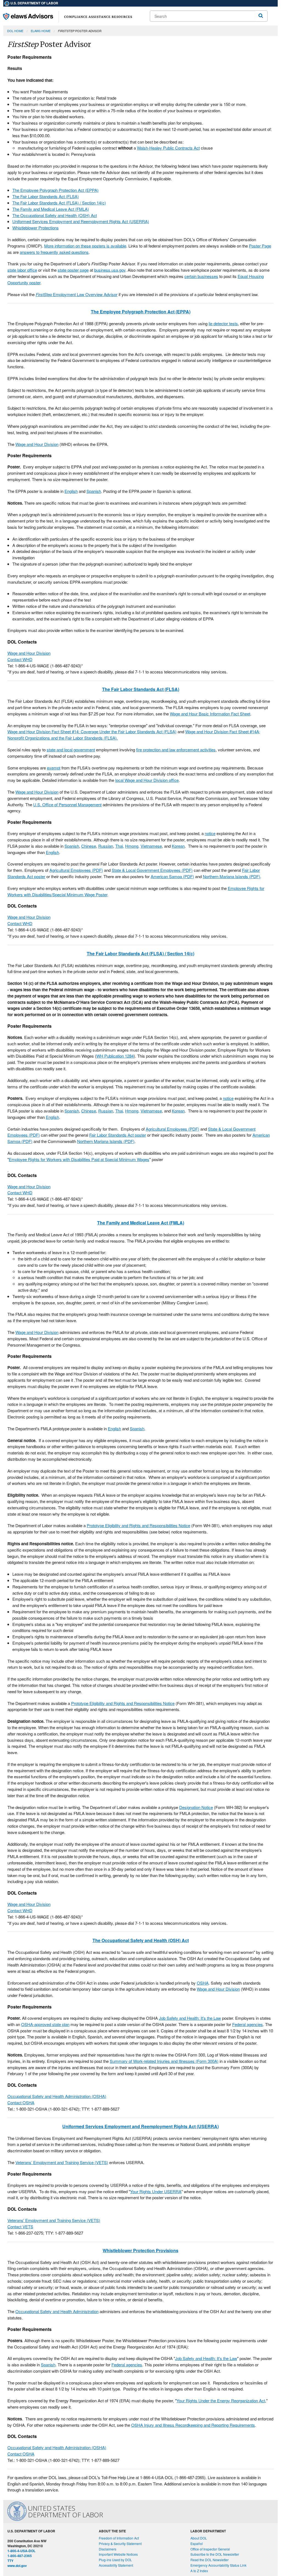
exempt (54, 768)
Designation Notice (196, 1807)
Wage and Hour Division (37, 444)
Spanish (94, 491)
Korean (178, 846)
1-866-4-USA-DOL (21, 2551)
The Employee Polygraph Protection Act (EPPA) (55, 190)
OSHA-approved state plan (45, 2024)
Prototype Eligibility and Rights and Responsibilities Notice (138, 1525)
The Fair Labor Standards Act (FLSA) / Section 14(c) (59, 203)
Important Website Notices (118, 2554)
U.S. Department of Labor (34, 3)
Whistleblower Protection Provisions (140, 2250)
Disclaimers (108, 2549)
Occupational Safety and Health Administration (57, 2311)
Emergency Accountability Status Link (218, 2565)
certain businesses (201, 276)
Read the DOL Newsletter (210, 2560)
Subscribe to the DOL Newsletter (215, 2554)
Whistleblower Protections (36, 228)
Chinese (89, 846)
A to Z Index (199, 2571)
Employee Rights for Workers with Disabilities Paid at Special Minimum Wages (79, 1159)
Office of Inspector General (210, 2549)
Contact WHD (20, 659)
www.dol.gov (17, 2566)
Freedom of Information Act (119, 2538)
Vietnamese (151, 846)
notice (210, 833)
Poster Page (260, 246)
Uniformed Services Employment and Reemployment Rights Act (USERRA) (81, 221)
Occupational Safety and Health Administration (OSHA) (57, 2096)
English (71, 491)
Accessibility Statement (116, 2565)
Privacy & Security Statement (120, 2543)
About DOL (199, 2538)
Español (197, 2543)
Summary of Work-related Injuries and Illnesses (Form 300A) (164, 2061)
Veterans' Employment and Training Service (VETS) (54, 2220)
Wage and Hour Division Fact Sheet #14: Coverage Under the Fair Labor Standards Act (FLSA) (92, 731)
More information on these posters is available (85, 246)
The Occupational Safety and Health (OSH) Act (55, 215)
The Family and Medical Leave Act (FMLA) (51, 209)
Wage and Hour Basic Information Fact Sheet (210, 714)
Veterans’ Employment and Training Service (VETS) (62, 2162)
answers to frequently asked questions (54, 252)
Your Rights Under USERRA (156, 2191)
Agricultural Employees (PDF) (76, 870)
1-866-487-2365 (20, 2556)
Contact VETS (20, 2227)
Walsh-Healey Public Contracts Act (168, 148)
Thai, (120, 846)
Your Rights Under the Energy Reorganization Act (221, 2401)
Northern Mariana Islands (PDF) (231, 876)
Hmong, (132, 846)
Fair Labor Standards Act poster (118, 1135)
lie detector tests (223, 323)
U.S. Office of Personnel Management (67, 804)
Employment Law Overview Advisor (77, 294)
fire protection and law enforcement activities (176, 750)
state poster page (73, 270)
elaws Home (41, 31)
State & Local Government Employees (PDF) (152, 870)
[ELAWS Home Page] (68, 16)
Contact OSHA (21, 2102)
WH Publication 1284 (115, 1056)
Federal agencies (248, 2024)
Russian (106, 846)
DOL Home (15, 31)
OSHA (203, 1983)
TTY (10, 2561)
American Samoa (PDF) (172, 876)
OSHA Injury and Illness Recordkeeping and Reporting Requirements (193, 2425)
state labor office (22, 270)
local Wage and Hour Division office (147, 780)
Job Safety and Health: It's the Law (190, 2018)
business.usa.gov (110, 270)
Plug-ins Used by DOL (115, 2560)
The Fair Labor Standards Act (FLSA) (46, 196)
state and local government (71, 750)
